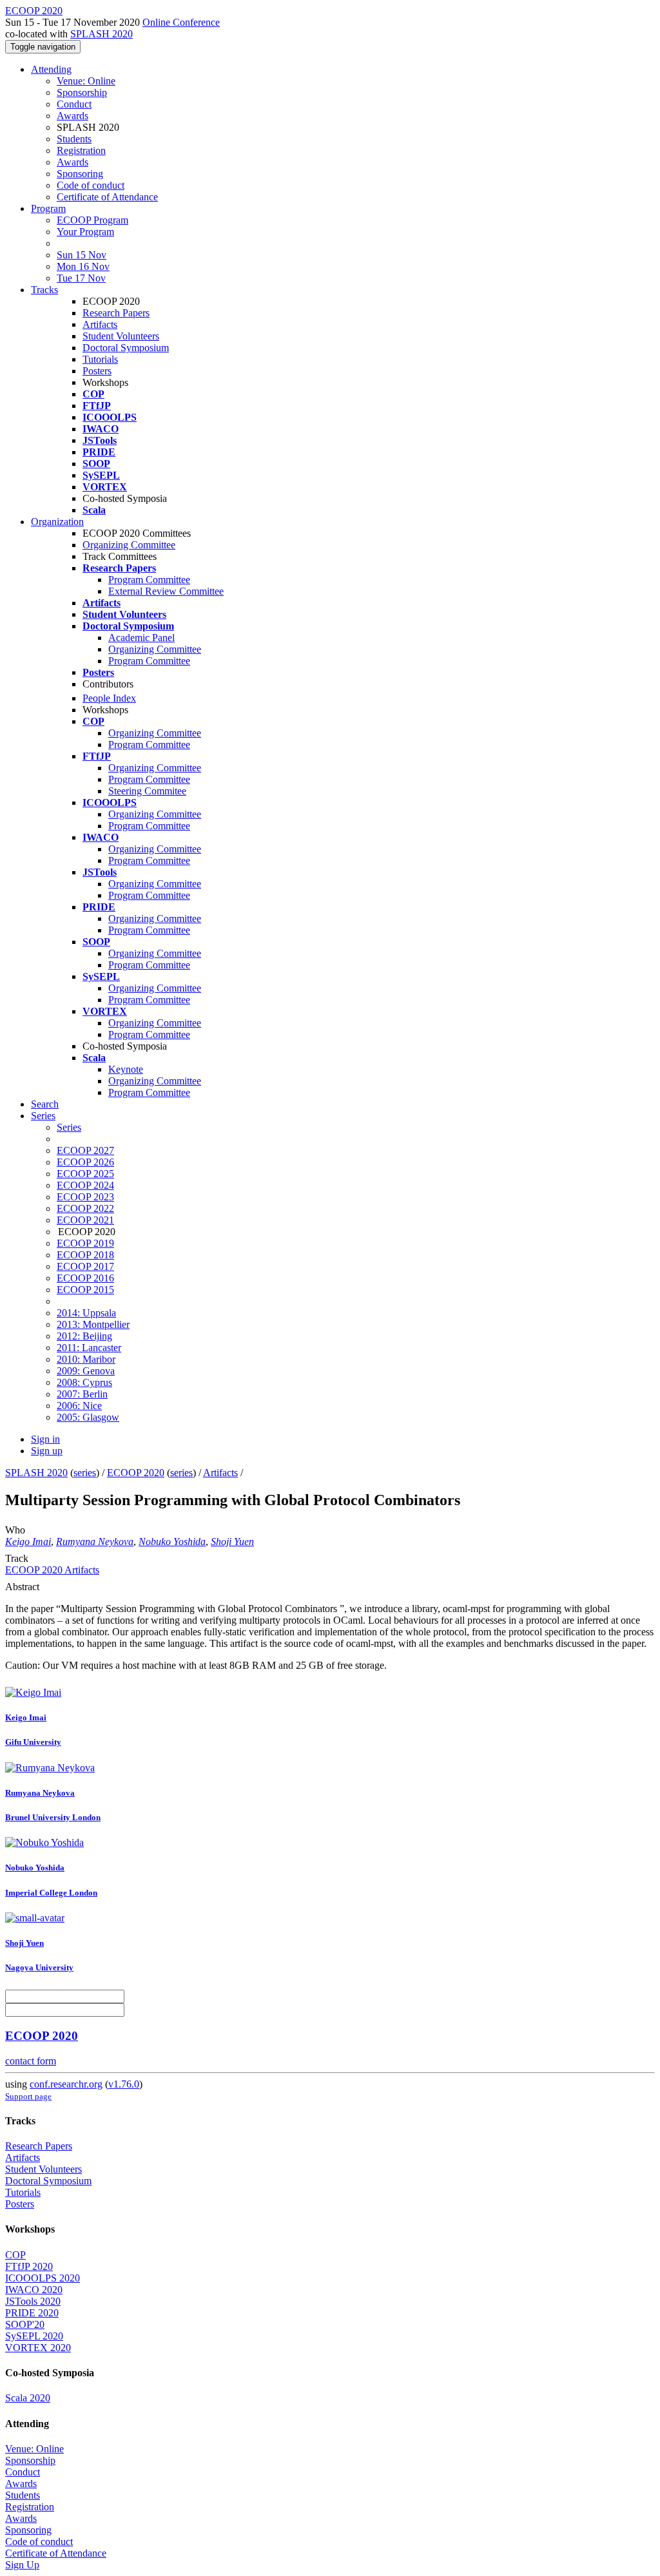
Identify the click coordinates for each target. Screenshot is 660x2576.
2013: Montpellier (93, 1324)
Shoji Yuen (232, 1542)
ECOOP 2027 (85, 1150)
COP (15, 2255)
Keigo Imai (28, 1542)
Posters (97, 371)
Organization (57, 522)
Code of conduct (91, 185)
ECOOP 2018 (85, 1255)
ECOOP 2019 (85, 1243)
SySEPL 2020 (34, 2336)
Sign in (45, 1439)
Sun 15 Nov (82, 255)
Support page (28, 2096)
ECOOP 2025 (85, 1174)
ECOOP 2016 (85, 1278)
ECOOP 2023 (85, 1197)
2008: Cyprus (84, 1382)
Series (69, 1127)
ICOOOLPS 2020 (43, 2278)
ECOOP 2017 (85, 1266)
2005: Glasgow (88, 1417)
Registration (81, 150)
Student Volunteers (121, 336)
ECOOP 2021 (85, 1220)
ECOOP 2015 (85, 1290)
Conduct (74, 104)
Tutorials (100, 359)
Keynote (126, 1069)
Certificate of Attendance (107, 197)
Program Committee (149, 580)
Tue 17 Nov (81, 278)
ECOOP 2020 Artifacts (52, 1570)
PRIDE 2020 (32, 2313)
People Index (109, 698)
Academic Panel (141, 638)
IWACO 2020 (34, 2290)
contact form (31, 2061)
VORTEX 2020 (38, 2348)
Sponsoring (80, 174)
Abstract (22, 1587)
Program (48, 208)
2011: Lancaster (89, 1348)
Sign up (47, 1451)
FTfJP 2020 (29, 2266)
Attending (51, 69)
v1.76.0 (124, 2084)
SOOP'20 (25, 2324)
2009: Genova (86, 1371)
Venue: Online (86, 81)
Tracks (44, 290)
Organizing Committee (129, 545)
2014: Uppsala (86, 1313)
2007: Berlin (82, 1394)
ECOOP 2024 (85, 1185)
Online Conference (181, 22)
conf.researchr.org (66, 2084)
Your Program (85, 232)
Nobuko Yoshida (172, 1542)
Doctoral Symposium (126, 348)
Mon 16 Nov (83, 266)
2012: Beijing (84, 1336)
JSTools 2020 (33, 2301)
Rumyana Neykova (95, 1542)
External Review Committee (166, 591)
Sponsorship (82, 92)
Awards (73, 116)
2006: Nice (79, 1406)
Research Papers (116, 313)
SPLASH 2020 (102, 34)
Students (74, 139)
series (85, 1473)
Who (15, 1530)
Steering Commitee (147, 791)
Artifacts (100, 324)
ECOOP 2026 (85, 1162)
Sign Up (22, 2565)
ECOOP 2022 (85, 1208)
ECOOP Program (92, 220)
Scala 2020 (28, 2398)
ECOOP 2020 (136, 1473)
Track (17, 1558)
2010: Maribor (86, 1359)
